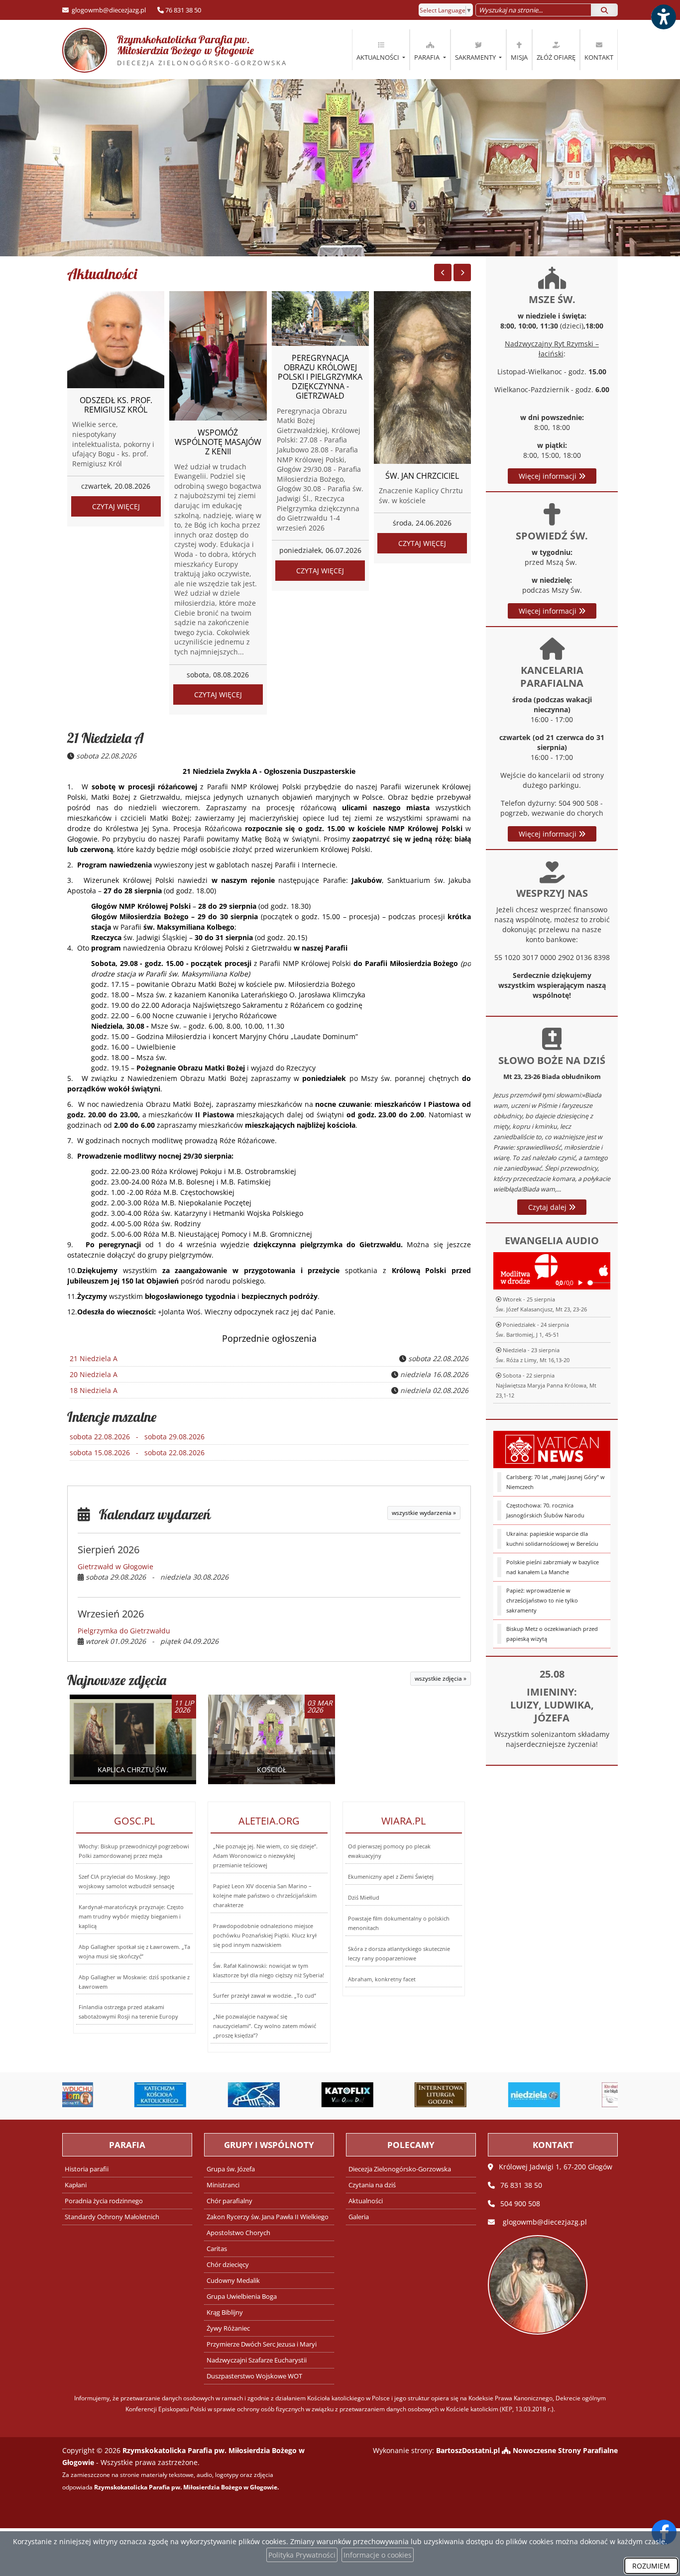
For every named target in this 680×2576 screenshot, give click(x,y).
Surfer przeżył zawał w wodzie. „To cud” (265, 1995)
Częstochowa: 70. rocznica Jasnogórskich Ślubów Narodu (545, 1510)
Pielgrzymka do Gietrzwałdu (124, 1631)
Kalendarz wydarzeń (150, 1514)
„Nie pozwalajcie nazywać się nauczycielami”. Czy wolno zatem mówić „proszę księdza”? (265, 2026)
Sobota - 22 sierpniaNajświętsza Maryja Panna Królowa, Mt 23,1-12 (546, 1385)
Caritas (217, 2249)
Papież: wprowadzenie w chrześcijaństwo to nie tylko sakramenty (542, 1600)
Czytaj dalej (548, 1207)
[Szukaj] (604, 10)
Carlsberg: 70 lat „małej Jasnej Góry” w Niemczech (556, 1482)
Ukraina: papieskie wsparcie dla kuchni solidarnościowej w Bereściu (552, 1539)
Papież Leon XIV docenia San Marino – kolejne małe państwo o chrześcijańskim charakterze (265, 1895)
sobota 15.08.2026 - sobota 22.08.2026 (137, 1452)
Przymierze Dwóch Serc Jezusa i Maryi (262, 2344)
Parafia (428, 57)
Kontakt (599, 57)
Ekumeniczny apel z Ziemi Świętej (391, 1877)
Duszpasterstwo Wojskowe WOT (254, 2376)
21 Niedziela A (106, 738)
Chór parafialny (229, 2201)
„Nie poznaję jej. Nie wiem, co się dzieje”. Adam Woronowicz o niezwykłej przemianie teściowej (265, 1856)
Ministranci (223, 2185)
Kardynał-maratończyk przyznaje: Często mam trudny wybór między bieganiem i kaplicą (131, 1916)
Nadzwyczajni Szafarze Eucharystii (257, 2360)
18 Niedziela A (94, 1390)
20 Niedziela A (94, 1374)
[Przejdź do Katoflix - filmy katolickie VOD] (294, 2095)
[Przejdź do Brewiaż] (387, 2095)
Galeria (359, 2217)
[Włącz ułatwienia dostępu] (663, 17)
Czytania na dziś (372, 2185)
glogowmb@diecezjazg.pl (108, 10)
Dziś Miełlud (364, 1897)
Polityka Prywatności (302, 2555)
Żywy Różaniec (228, 2328)
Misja (519, 57)
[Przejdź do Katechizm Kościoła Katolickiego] (107, 2095)
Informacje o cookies (378, 2555)
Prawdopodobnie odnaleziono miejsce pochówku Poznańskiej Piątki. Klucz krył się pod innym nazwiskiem (265, 1935)
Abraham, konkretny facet (382, 1979)
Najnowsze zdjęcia (117, 1680)
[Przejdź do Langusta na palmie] (200, 2095)
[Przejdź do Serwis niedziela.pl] (480, 2095)
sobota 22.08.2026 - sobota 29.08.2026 (137, 1437)
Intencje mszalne (112, 1417)
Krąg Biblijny (225, 2312)
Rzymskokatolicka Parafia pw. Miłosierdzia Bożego (183, 50)
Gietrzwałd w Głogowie (115, 1566)
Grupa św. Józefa (231, 2169)
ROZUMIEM (651, 2566)
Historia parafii (87, 2169)
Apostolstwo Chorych (238, 2233)
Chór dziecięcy (228, 2265)
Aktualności (379, 57)
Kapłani (76, 2185)
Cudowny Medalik (233, 2281)
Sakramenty (476, 57)
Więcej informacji (549, 476)
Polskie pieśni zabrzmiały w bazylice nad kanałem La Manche (553, 1567)
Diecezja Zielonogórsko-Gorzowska (400, 2169)
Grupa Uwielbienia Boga (242, 2297)
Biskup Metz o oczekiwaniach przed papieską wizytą (552, 1634)
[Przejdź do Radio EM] (574, 2095)
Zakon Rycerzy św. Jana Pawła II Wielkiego (268, 2217)
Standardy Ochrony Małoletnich (112, 2217)
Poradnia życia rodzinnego (104, 2201)
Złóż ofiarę (556, 57)
